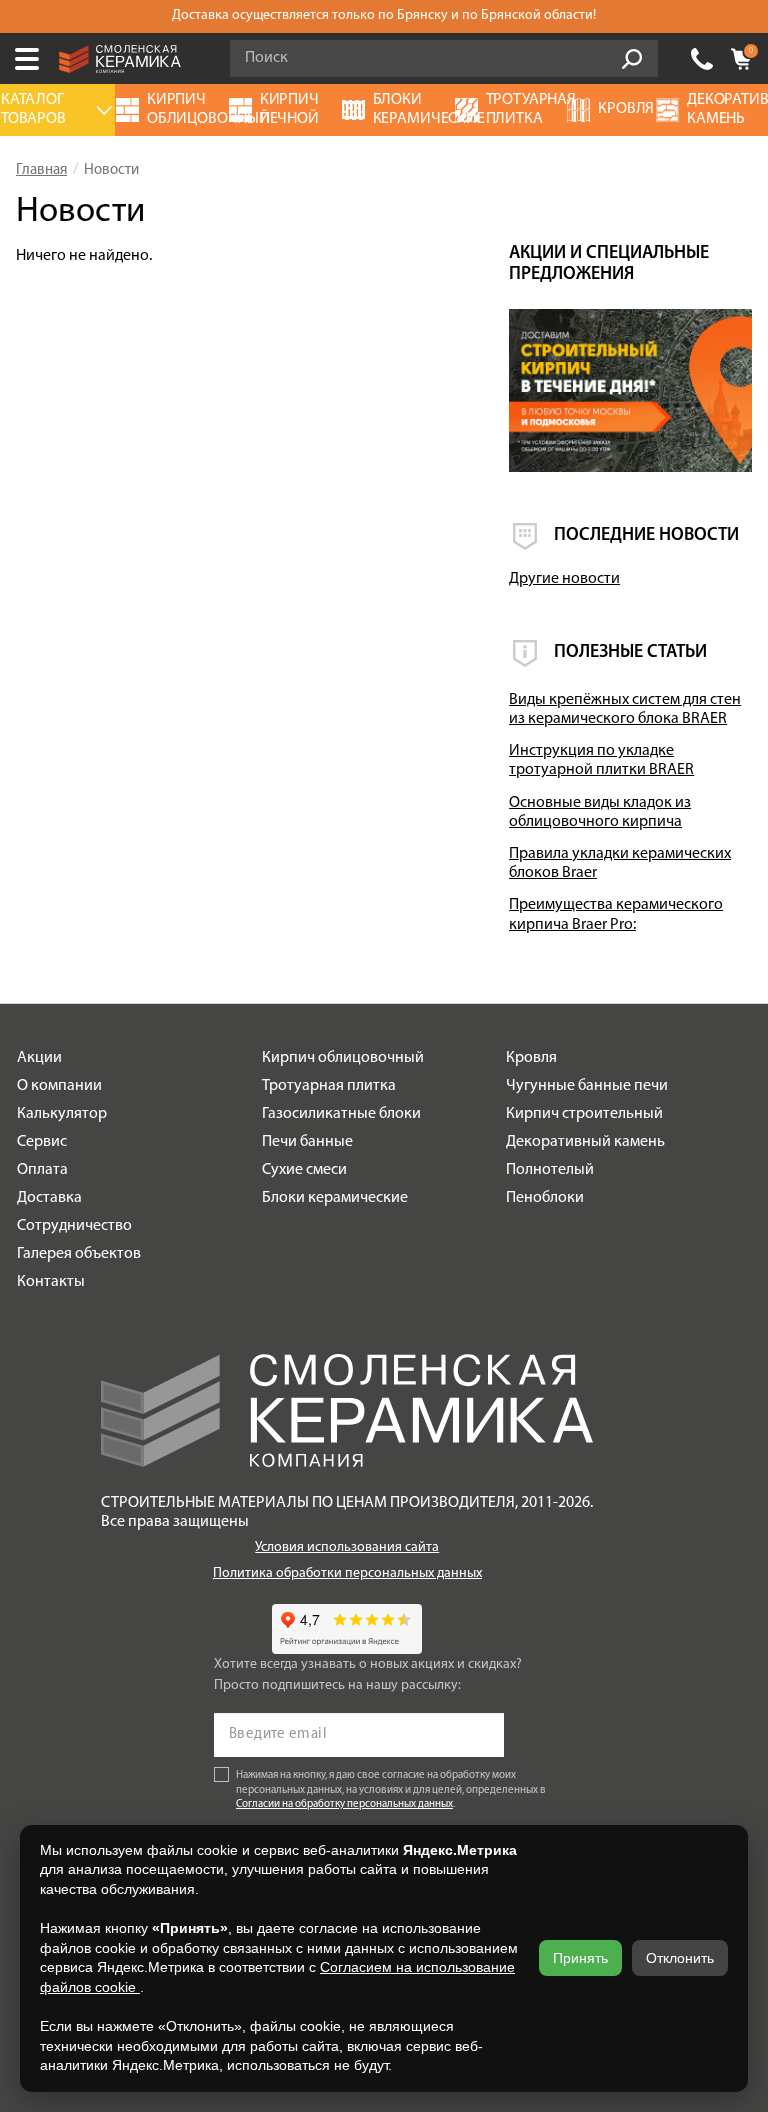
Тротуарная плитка (329, 1086)
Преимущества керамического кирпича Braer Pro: (616, 914)
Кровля (531, 1058)
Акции (39, 1058)
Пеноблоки (545, 1198)
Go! (632, 59)
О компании (59, 1086)
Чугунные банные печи (587, 1086)
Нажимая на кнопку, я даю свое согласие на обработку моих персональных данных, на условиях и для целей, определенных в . (391, 1790)
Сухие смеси (304, 1170)
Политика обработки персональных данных (347, 1573)
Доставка (49, 1198)
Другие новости (564, 579)
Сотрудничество (74, 1226)
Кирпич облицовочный (343, 1058)
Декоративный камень (585, 1142)
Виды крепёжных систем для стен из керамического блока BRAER (625, 709)
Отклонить (680, 1958)
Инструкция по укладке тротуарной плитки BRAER (601, 760)
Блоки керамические (335, 1198)
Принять (580, 1958)
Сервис (42, 1142)
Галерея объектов (79, 1254)
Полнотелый (550, 1170)
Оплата (42, 1170)
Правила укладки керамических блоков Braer (620, 863)
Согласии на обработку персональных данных (344, 1804)
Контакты (51, 1282)
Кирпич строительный (584, 1114)
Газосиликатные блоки (341, 1114)
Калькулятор (62, 1114)
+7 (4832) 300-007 (702, 59)
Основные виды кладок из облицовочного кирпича (600, 812)
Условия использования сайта (347, 1547)
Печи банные (307, 1142)
